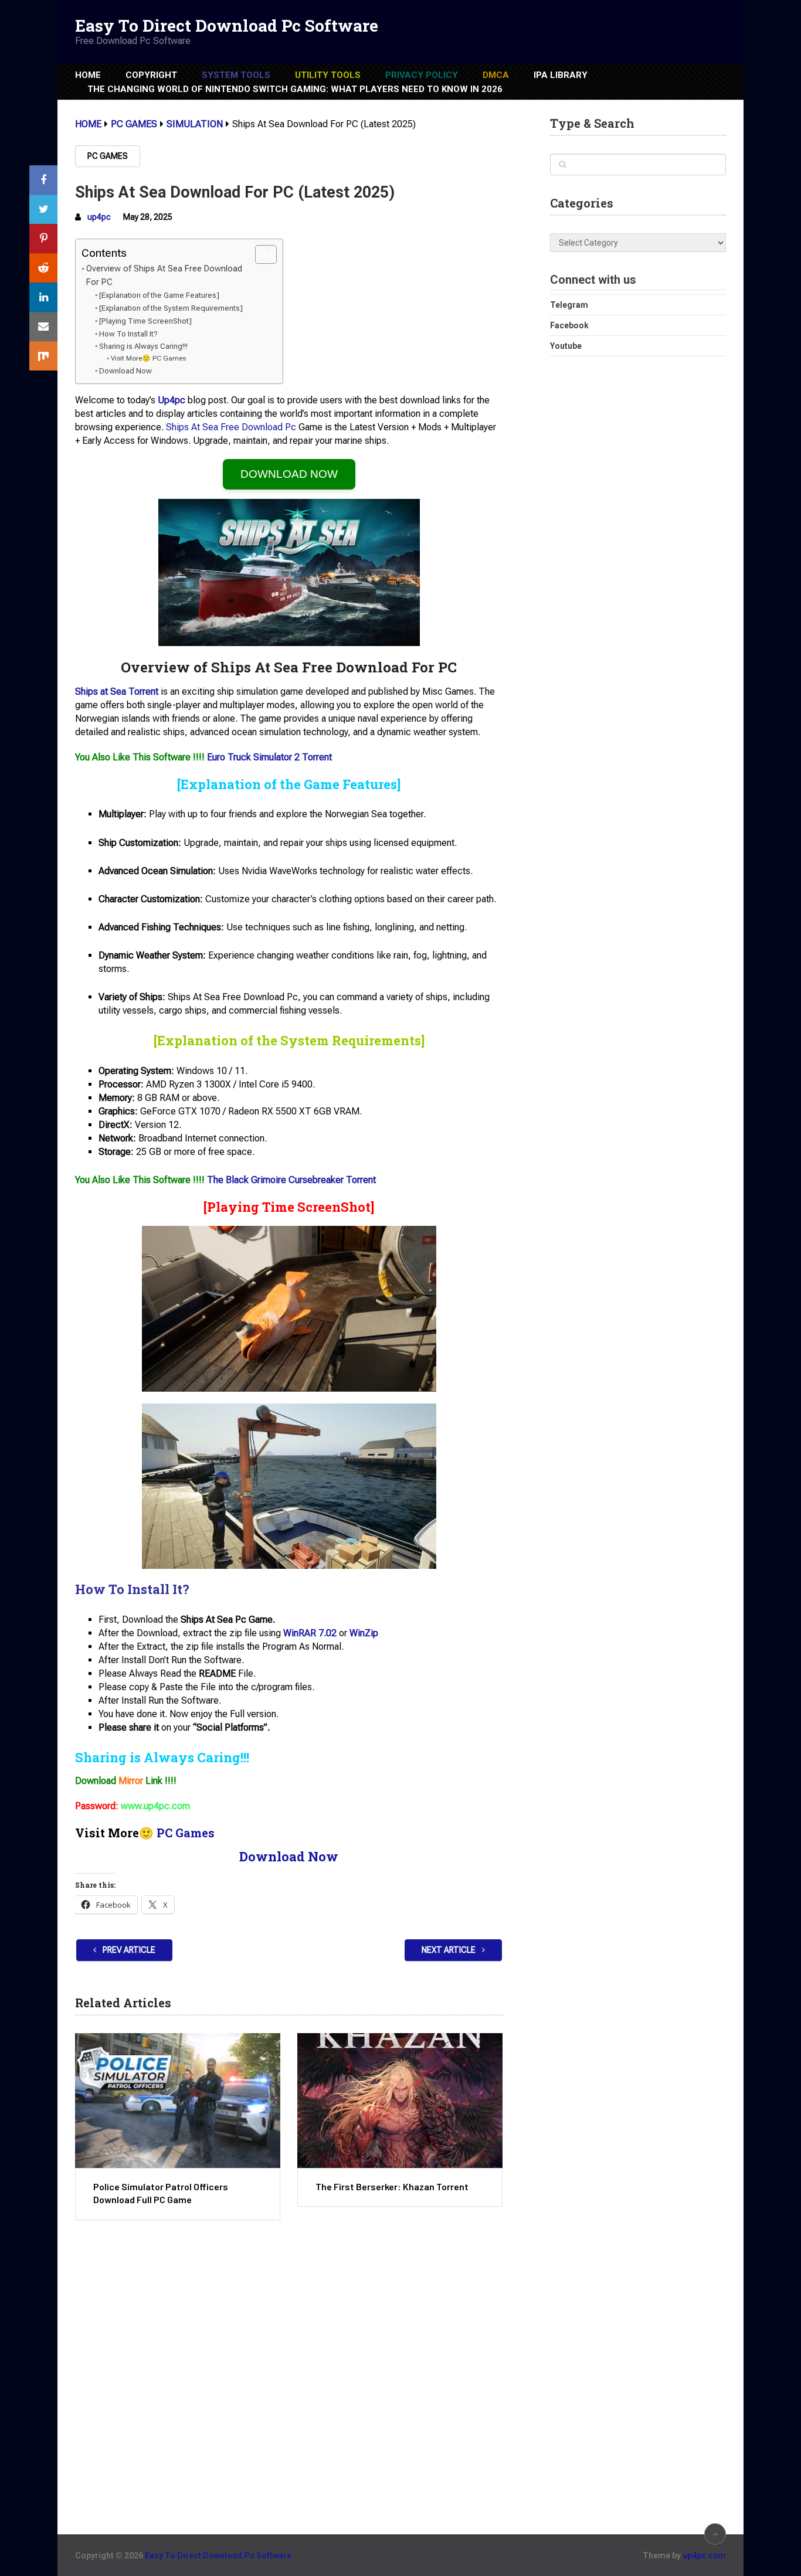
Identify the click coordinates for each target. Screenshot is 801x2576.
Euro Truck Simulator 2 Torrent (269, 757)
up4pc (99, 217)
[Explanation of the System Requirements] (171, 308)
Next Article (449, 1950)
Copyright (151, 75)
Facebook (569, 325)
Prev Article (128, 1950)
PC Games (108, 156)
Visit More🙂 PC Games (148, 358)
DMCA (496, 75)
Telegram (569, 305)
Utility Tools (328, 75)
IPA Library (561, 75)
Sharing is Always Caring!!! (143, 346)
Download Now (125, 371)
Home (88, 75)
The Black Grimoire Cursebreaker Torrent (291, 1180)
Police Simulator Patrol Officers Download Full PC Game (161, 2193)
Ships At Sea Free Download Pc (231, 427)
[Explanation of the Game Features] (159, 295)
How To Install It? (128, 334)
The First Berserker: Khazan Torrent (392, 2186)
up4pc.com (704, 2555)
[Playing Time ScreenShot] (145, 321)
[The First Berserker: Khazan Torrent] (400, 2101)
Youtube (566, 346)
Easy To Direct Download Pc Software (227, 26)
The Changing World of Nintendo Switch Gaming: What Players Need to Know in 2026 (295, 89)
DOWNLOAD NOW (289, 474)
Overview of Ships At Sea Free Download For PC (164, 276)
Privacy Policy (422, 75)
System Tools (236, 75)
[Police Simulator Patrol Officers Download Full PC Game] (178, 2101)
